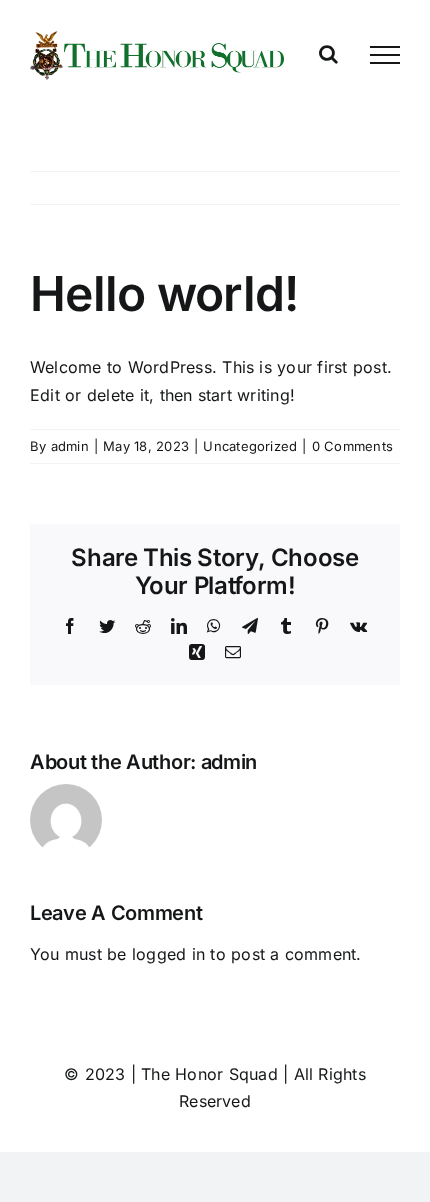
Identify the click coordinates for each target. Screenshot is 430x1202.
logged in (168, 954)
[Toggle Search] (328, 54)
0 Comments (352, 446)
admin (70, 446)
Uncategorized (250, 446)
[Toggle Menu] (385, 55)
